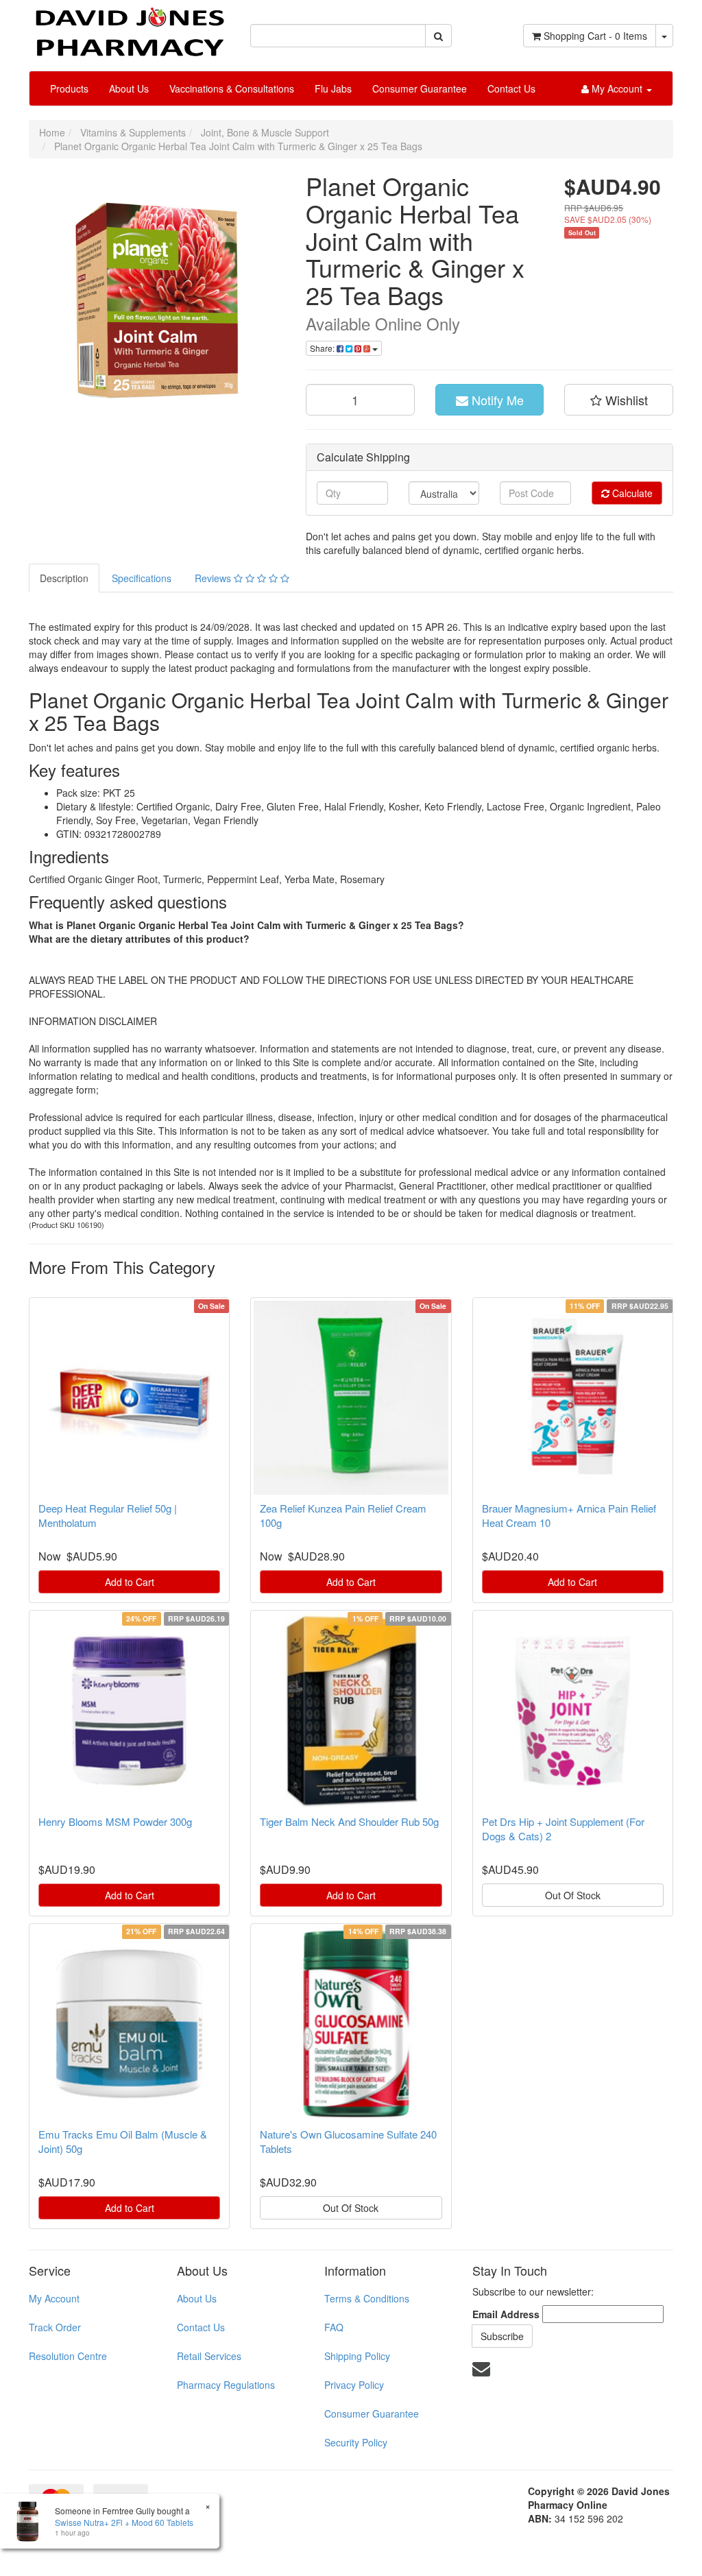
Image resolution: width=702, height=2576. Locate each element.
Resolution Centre (68, 2356)
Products (69, 88)
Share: (323, 348)
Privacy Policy (354, 2385)
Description (64, 578)
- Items (595, 36)
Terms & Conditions (367, 2298)
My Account (54, 2298)
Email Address (506, 2314)
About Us (129, 88)
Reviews (214, 578)
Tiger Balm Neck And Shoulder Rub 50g (349, 1821)
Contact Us (511, 88)
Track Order (55, 2327)
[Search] (438, 36)
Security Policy (356, 2442)
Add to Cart (130, 1582)
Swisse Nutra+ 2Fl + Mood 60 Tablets (124, 2522)
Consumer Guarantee (420, 88)
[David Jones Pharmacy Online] (129, 27)
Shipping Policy (357, 2356)
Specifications (142, 578)
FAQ (334, 2327)
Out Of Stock (573, 1895)
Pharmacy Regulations (226, 2385)
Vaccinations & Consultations (232, 88)
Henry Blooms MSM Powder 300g (115, 1821)
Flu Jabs (333, 88)
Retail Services (209, 2356)
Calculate (631, 493)
